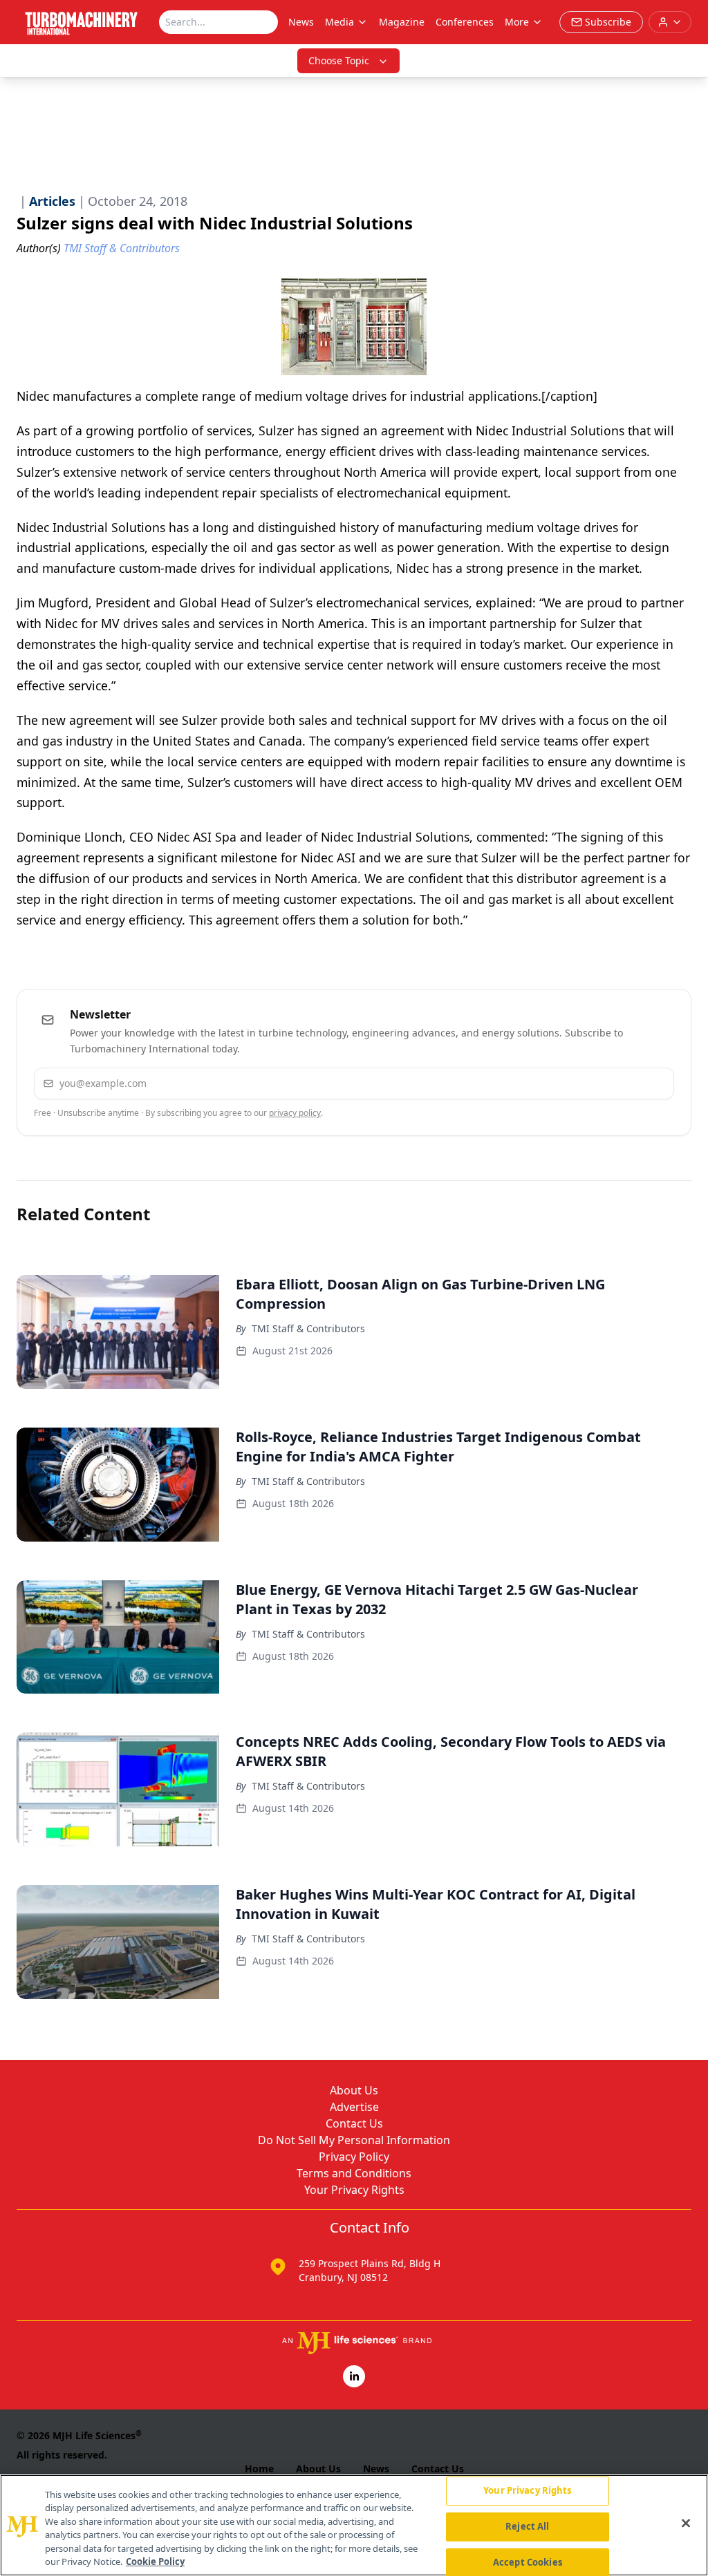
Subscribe (621, 1083)
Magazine (402, 22)
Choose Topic (339, 60)
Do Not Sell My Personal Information (354, 2140)
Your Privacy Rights (354, 2190)
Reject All (527, 2526)
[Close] (686, 2523)
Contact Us (354, 2123)
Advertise (354, 2107)
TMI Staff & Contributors (308, 1328)
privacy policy (295, 1113)
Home (259, 2469)
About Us (354, 2090)
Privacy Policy (354, 2157)
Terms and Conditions (354, 2173)
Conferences (465, 22)
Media (339, 22)
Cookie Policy (155, 2561)
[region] (354, 2525)
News (301, 22)
